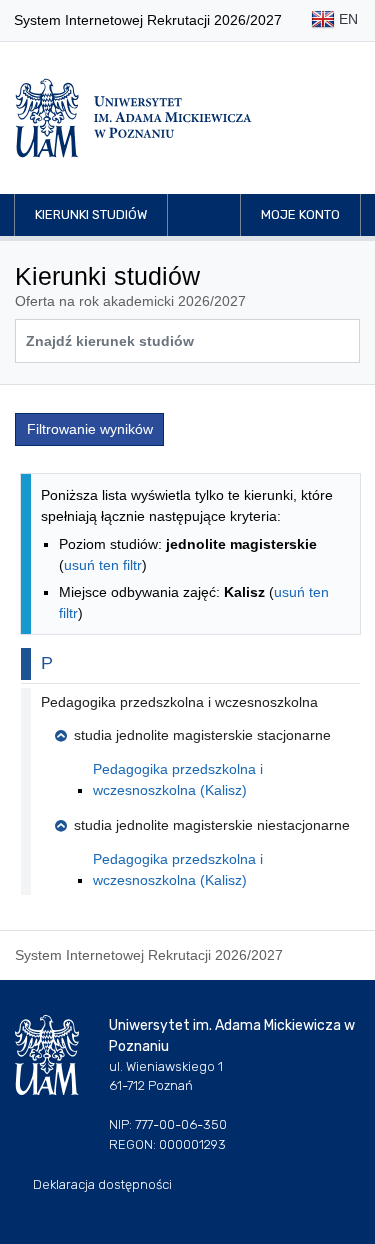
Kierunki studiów (91, 214)
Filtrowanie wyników (90, 429)
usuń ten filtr (103, 565)
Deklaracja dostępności (102, 1184)
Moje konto (300, 214)
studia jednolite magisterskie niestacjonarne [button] (212, 825)
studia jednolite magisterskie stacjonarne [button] (202, 735)
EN (346, 19)
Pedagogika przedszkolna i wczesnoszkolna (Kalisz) (178, 779)
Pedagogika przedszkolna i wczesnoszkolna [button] (179, 702)
